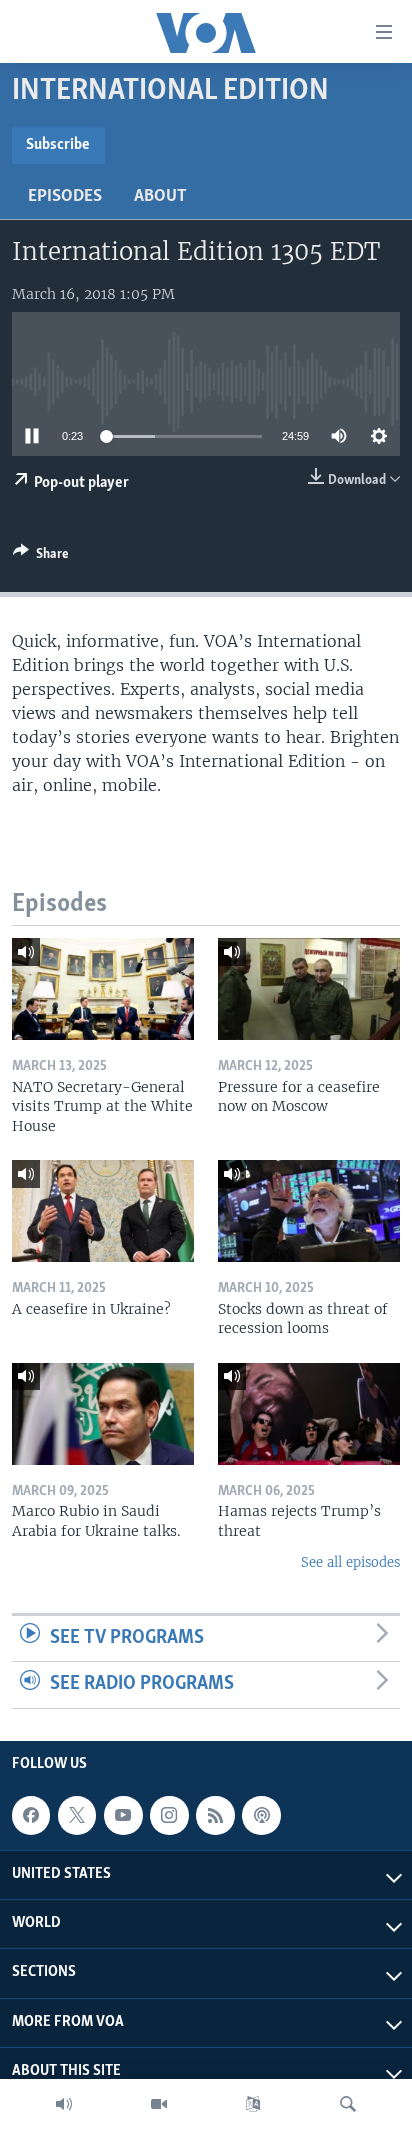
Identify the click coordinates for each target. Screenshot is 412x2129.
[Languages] (253, 2104)
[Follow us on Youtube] (123, 1815)
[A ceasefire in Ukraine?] (103, 1211)
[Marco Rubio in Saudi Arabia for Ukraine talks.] (103, 1414)
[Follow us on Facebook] (31, 1815)
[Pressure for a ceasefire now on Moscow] (309, 989)
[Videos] (159, 2104)
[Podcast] (261, 1815)
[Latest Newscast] (64, 2104)
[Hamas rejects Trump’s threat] (309, 1414)
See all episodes (350, 1562)
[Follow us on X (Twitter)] (77, 1815)
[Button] (41, 557)
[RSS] (215, 1815)
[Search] (348, 2104)
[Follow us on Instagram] (169, 1815)
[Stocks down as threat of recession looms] (309, 1211)
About (160, 197)
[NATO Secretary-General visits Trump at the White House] (103, 989)
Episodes (65, 197)
